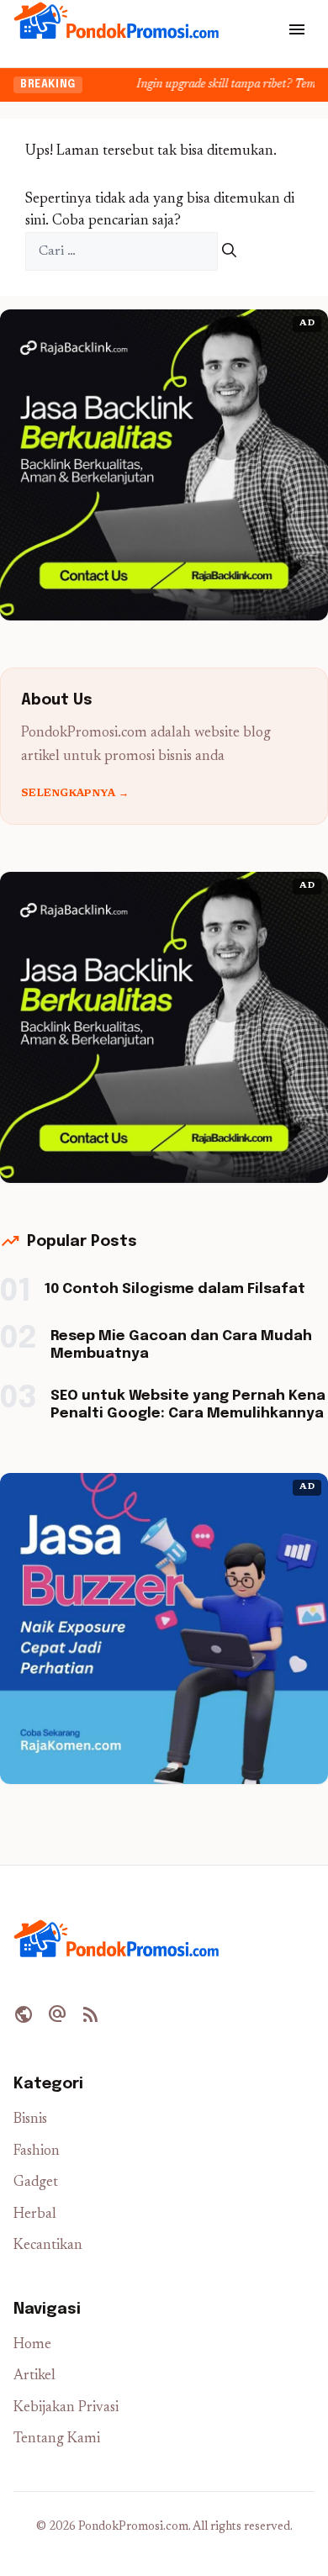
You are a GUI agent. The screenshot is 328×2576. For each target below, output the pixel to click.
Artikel (34, 2376)
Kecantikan (48, 2246)
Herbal (35, 2215)
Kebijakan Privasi (66, 2408)
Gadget (36, 2183)
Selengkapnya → (75, 794)
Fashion (37, 2152)
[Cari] (229, 252)
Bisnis (30, 2120)
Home (32, 2345)
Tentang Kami (57, 2439)
